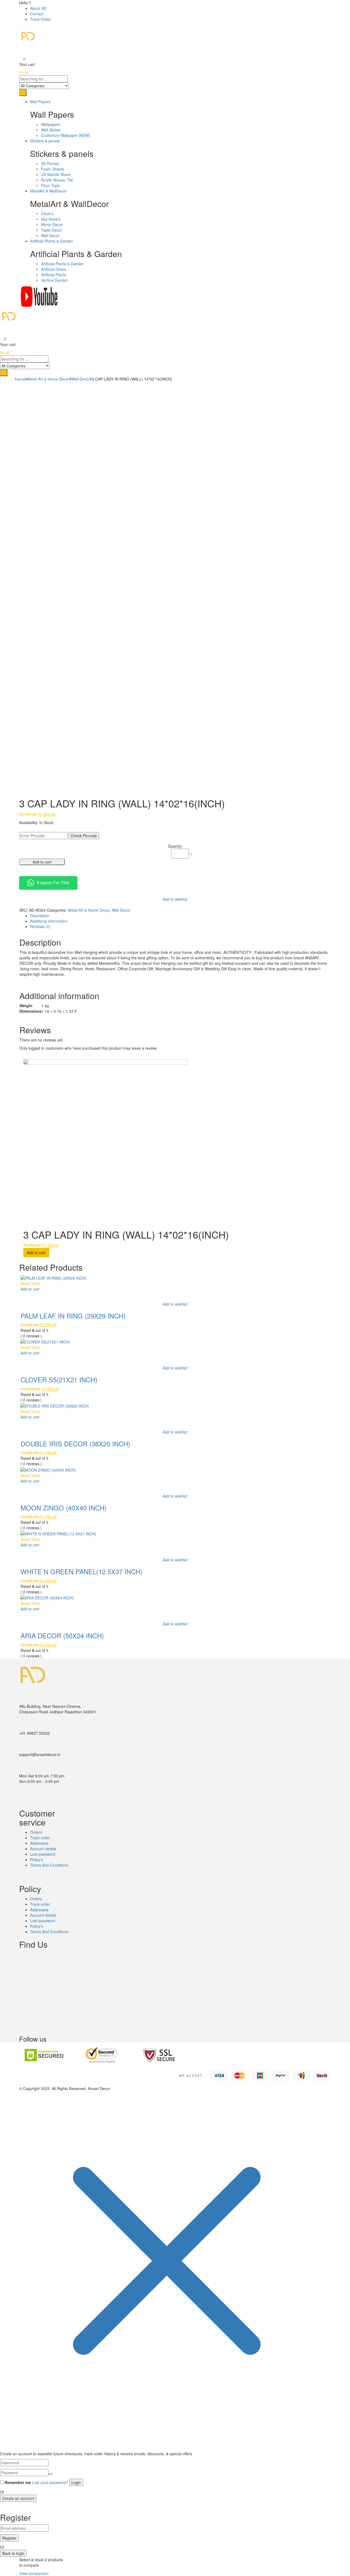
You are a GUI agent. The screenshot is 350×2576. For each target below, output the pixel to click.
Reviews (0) (40, 926)
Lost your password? (50, 2482)
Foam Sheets (53, 169)
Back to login (13, 2553)
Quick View (30, 1283)
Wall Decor (50, 235)
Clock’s (47, 214)
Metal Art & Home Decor (48, 379)
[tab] (180, 916)
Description (40, 916)
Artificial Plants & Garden (62, 264)
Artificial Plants (54, 275)
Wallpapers (51, 124)
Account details (43, 1849)
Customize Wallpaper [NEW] (65, 135)
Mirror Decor (52, 224)
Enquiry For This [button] (53, 883)
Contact (37, 14)
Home (20, 379)
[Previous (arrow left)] (10, 1288)
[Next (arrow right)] (340, 1288)
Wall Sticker (51, 130)
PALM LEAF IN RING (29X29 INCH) (73, 1316)
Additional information (49, 921)
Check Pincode (84, 836)
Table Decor (52, 230)
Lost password (43, 1854)
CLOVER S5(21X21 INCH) (59, 1379)
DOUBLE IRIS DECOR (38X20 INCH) (75, 1444)
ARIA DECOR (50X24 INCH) (62, 1635)
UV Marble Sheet (56, 174)
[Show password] (51, 2474)
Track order (40, 1838)
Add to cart (42, 862)
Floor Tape (50, 185)
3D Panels (50, 163)
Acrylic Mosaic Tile (57, 180)
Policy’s (37, 1860)
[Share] (332, 6)
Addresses (39, 1843)
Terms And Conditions (49, 1865)
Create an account (18, 2498)
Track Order (40, 19)
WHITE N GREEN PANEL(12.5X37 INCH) (81, 1571)
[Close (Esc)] (344, 6)
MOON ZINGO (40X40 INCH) (64, 1508)
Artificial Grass (53, 269)
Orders (36, 1832)
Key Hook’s (51, 219)
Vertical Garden (54, 280)
